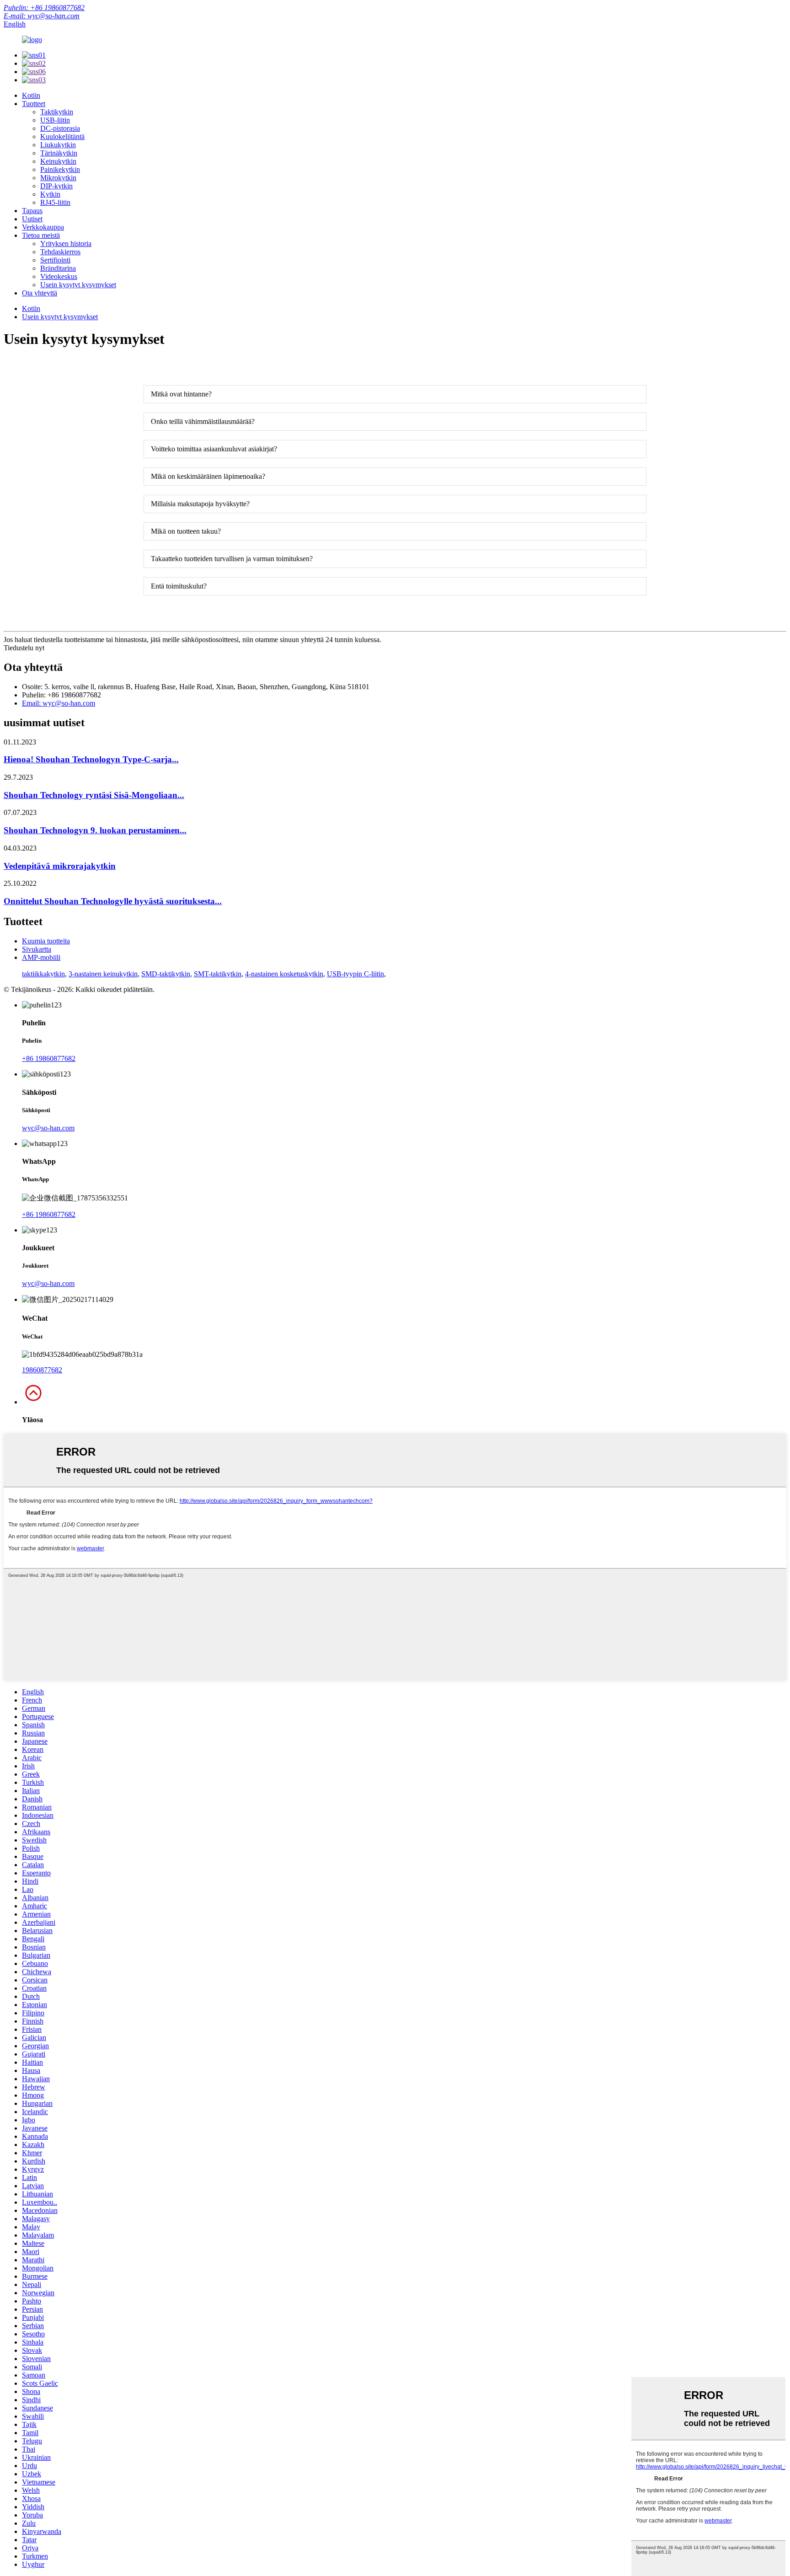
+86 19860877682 (49, 1058)
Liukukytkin (58, 145)
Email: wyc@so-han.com (59, 703)
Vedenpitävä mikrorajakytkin (60, 866)
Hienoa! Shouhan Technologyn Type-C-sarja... (91, 759)
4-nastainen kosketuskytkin (284, 974)
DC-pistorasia (60, 128)
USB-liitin (55, 120)
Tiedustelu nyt (24, 648)
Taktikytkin (57, 112)
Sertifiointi (55, 260)
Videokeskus (59, 276)
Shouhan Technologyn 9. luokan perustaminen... (95, 830)
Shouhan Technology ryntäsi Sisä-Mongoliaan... (94, 795)
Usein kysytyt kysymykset (78, 285)
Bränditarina (58, 268)
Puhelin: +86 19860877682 (44, 8)
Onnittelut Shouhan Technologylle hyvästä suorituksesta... (113, 901)
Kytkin (50, 194)
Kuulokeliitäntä (62, 137)
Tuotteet (34, 104)
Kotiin (31, 95)
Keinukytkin (58, 161)
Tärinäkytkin (59, 153)
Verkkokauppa (43, 227)
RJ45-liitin (55, 202)
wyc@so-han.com (48, 1128)
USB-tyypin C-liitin (355, 974)
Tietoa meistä (41, 235)
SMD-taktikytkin (166, 974)
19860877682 (42, 1370)
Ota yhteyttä (40, 293)
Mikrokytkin (58, 178)
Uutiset (32, 219)
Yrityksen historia (66, 244)
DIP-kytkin (56, 186)
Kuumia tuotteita (46, 941)
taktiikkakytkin (43, 974)
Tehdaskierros (60, 252)
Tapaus (32, 211)
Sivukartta (37, 949)
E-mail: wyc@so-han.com (42, 16)
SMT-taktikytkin (218, 974)
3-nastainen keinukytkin (103, 974)
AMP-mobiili (41, 957)
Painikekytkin (60, 169)
